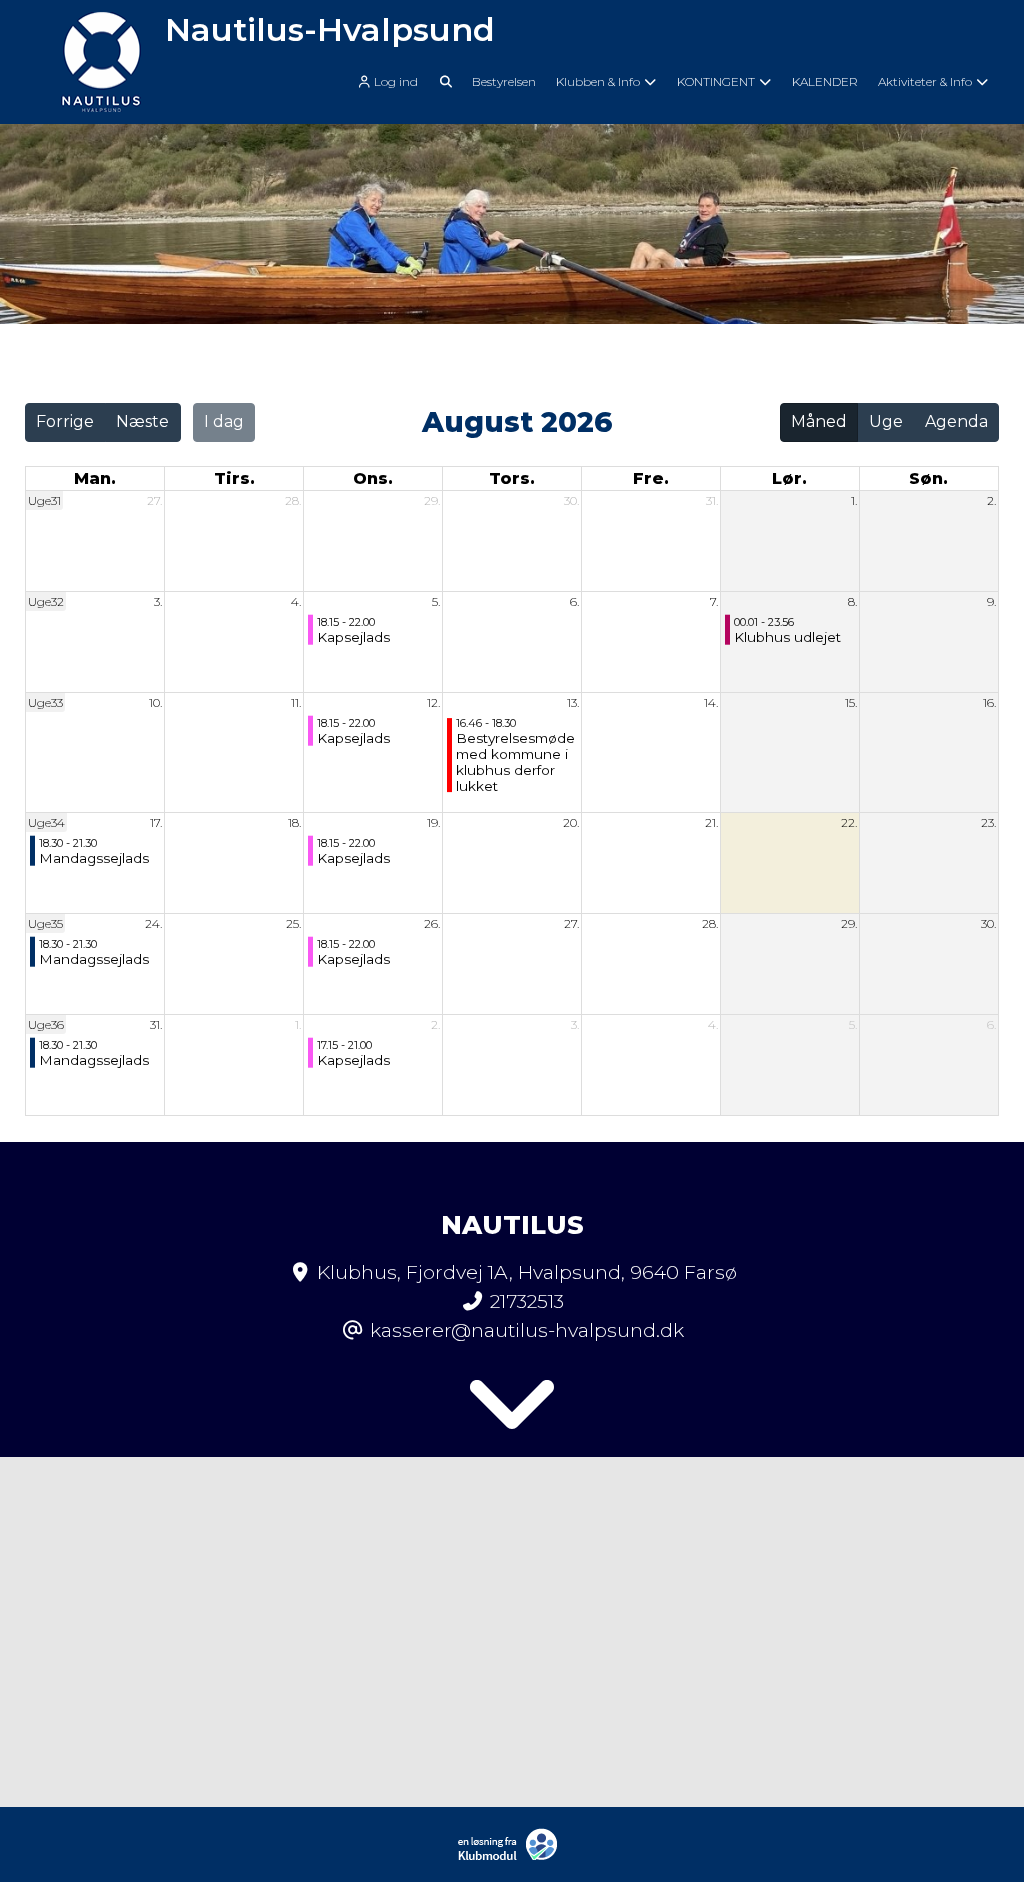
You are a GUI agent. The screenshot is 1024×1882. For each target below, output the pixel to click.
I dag (224, 421)
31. (712, 500)
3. (158, 601)
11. (296, 702)
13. (573, 702)
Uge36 (46, 1024)
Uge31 (44, 500)
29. (432, 500)
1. (854, 500)
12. (433, 702)
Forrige (65, 421)
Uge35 (45, 923)
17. (156, 822)
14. (711, 702)
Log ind (396, 81)
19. (433, 822)
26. (432, 923)
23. (988, 822)
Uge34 (46, 822)
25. (293, 923)
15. (851, 702)
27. (154, 500)
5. (436, 601)
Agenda (956, 421)
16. (989, 702)
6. (574, 601)
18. (294, 822)
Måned (819, 421)
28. (293, 500)
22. (849, 822)
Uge (886, 421)
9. (991, 601)
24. (153, 923)
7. (714, 601)
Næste (142, 421)
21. (711, 822)
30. (571, 500)
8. (852, 601)
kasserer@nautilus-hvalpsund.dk (527, 1330)
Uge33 (45, 702)
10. (155, 702)
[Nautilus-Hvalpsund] (102, 62)
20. (571, 822)
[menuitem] (393, 80)
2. (991, 500)
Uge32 (46, 601)
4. (296, 601)
